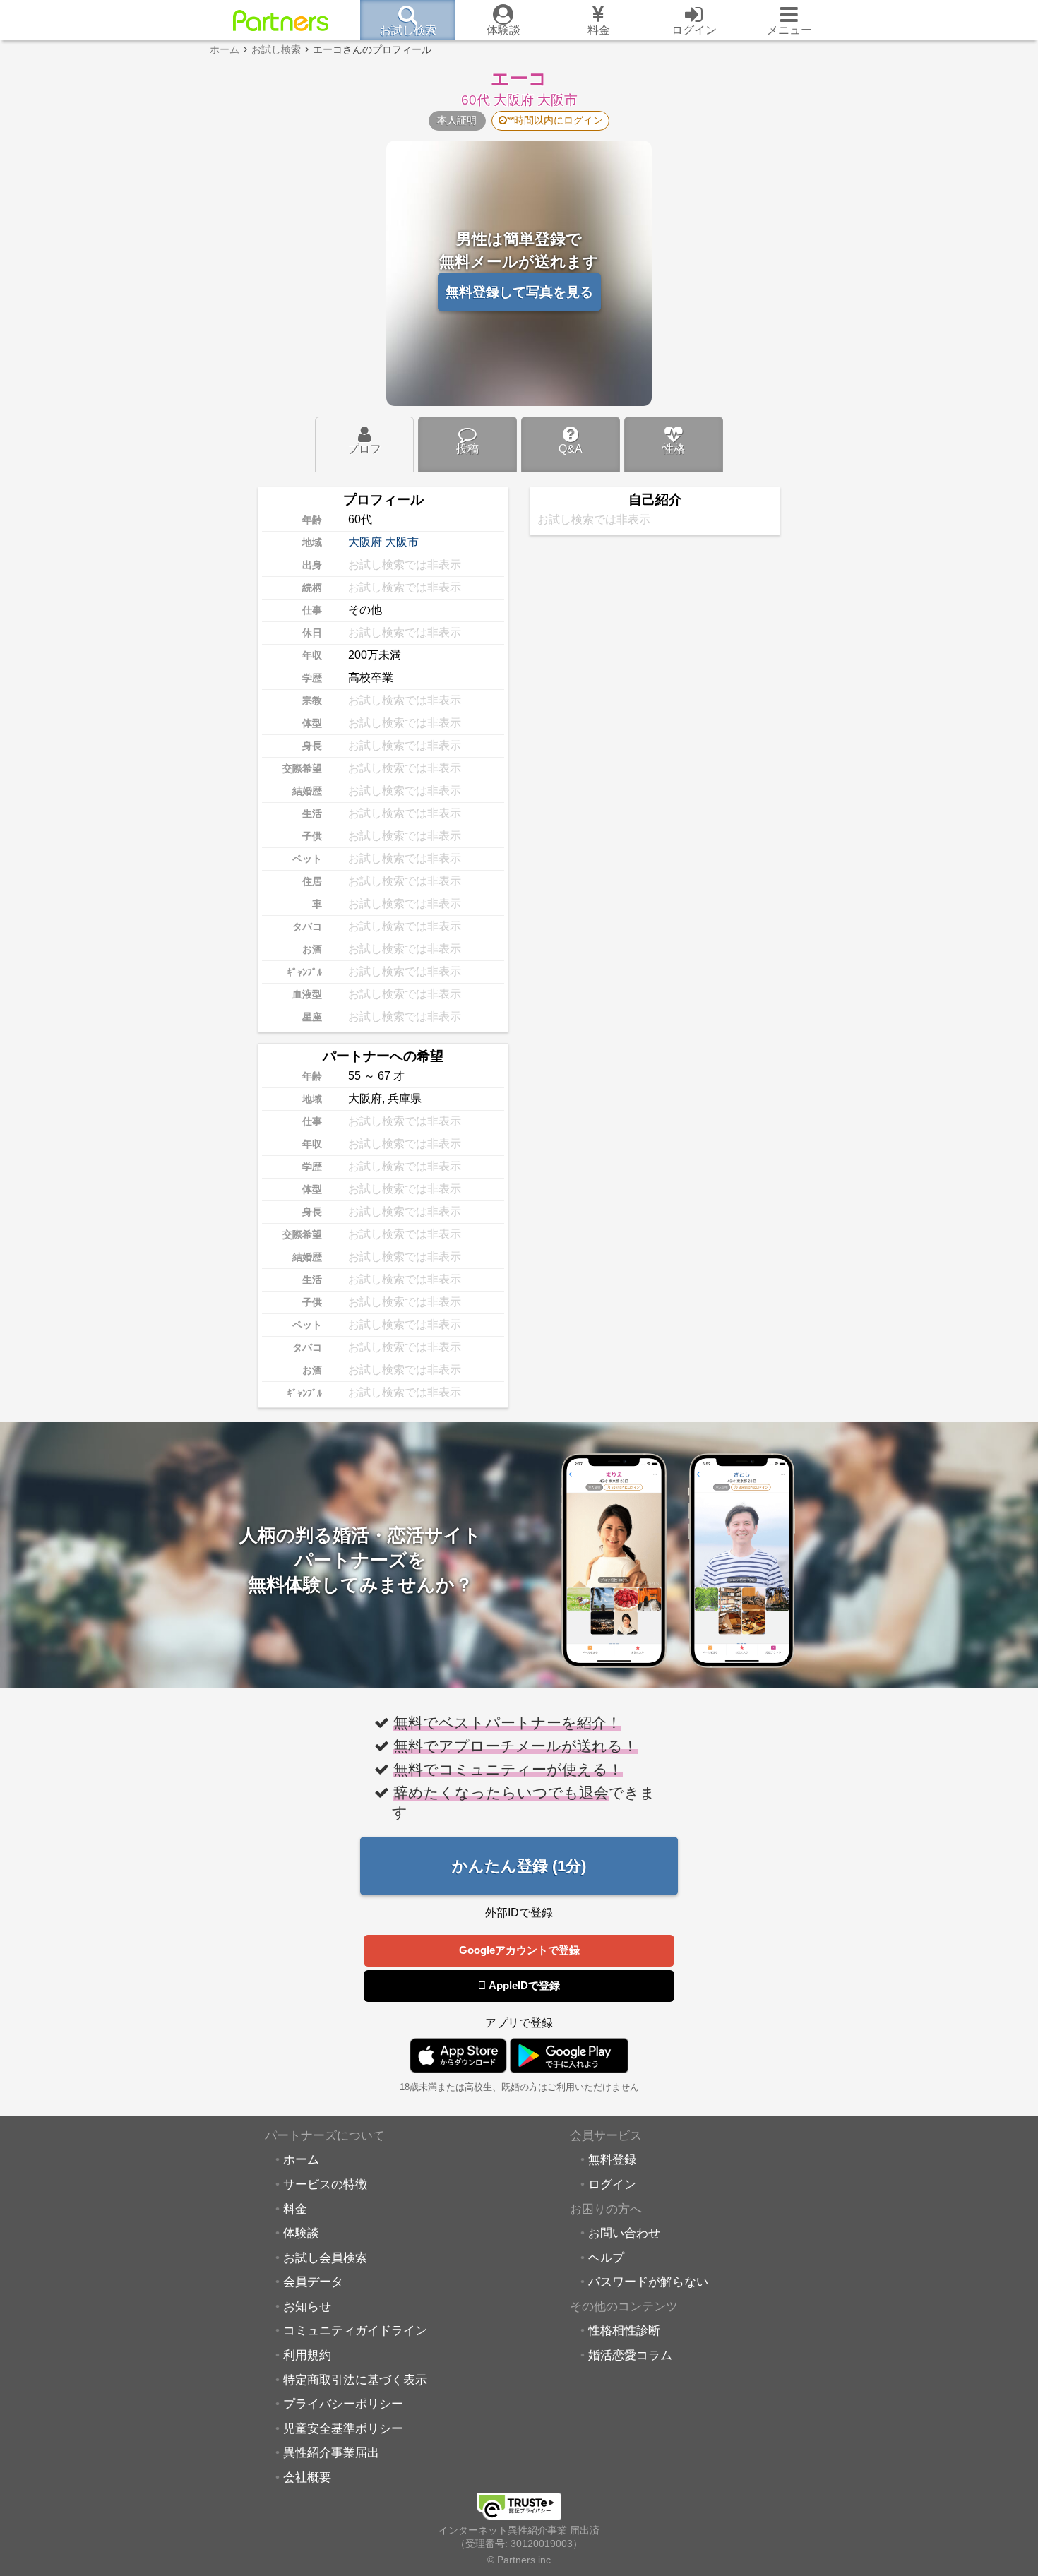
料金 (295, 2209)
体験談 (301, 2233)
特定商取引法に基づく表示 (355, 2380)
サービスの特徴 (325, 2184)
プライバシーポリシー (343, 2404)
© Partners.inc (519, 2560)
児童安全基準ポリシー (343, 2428)
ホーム (301, 2159)
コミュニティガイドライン (355, 2330)
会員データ (313, 2282)
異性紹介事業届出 (331, 2452)
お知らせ (307, 2306)
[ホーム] (281, 20)
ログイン (612, 2184)
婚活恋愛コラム (630, 2355)
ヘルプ (606, 2258)
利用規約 (307, 2355)
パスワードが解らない (648, 2282)
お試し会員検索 (325, 2258)
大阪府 (365, 542)
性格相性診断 (624, 2330)
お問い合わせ (624, 2233)
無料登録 (612, 2159)
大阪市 (402, 542)
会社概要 (307, 2477)
